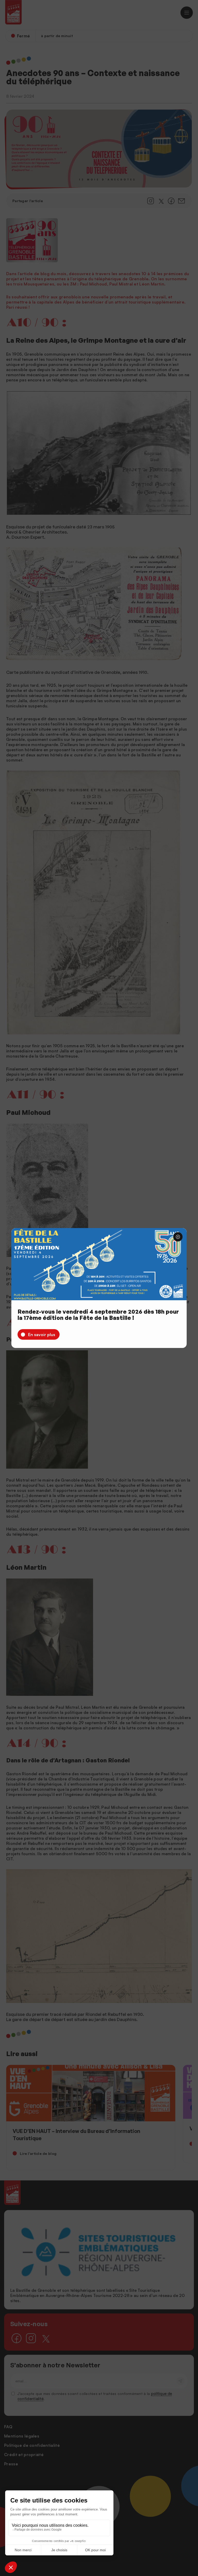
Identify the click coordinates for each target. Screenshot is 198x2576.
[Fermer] (178, 1237)
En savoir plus (42, 1335)
